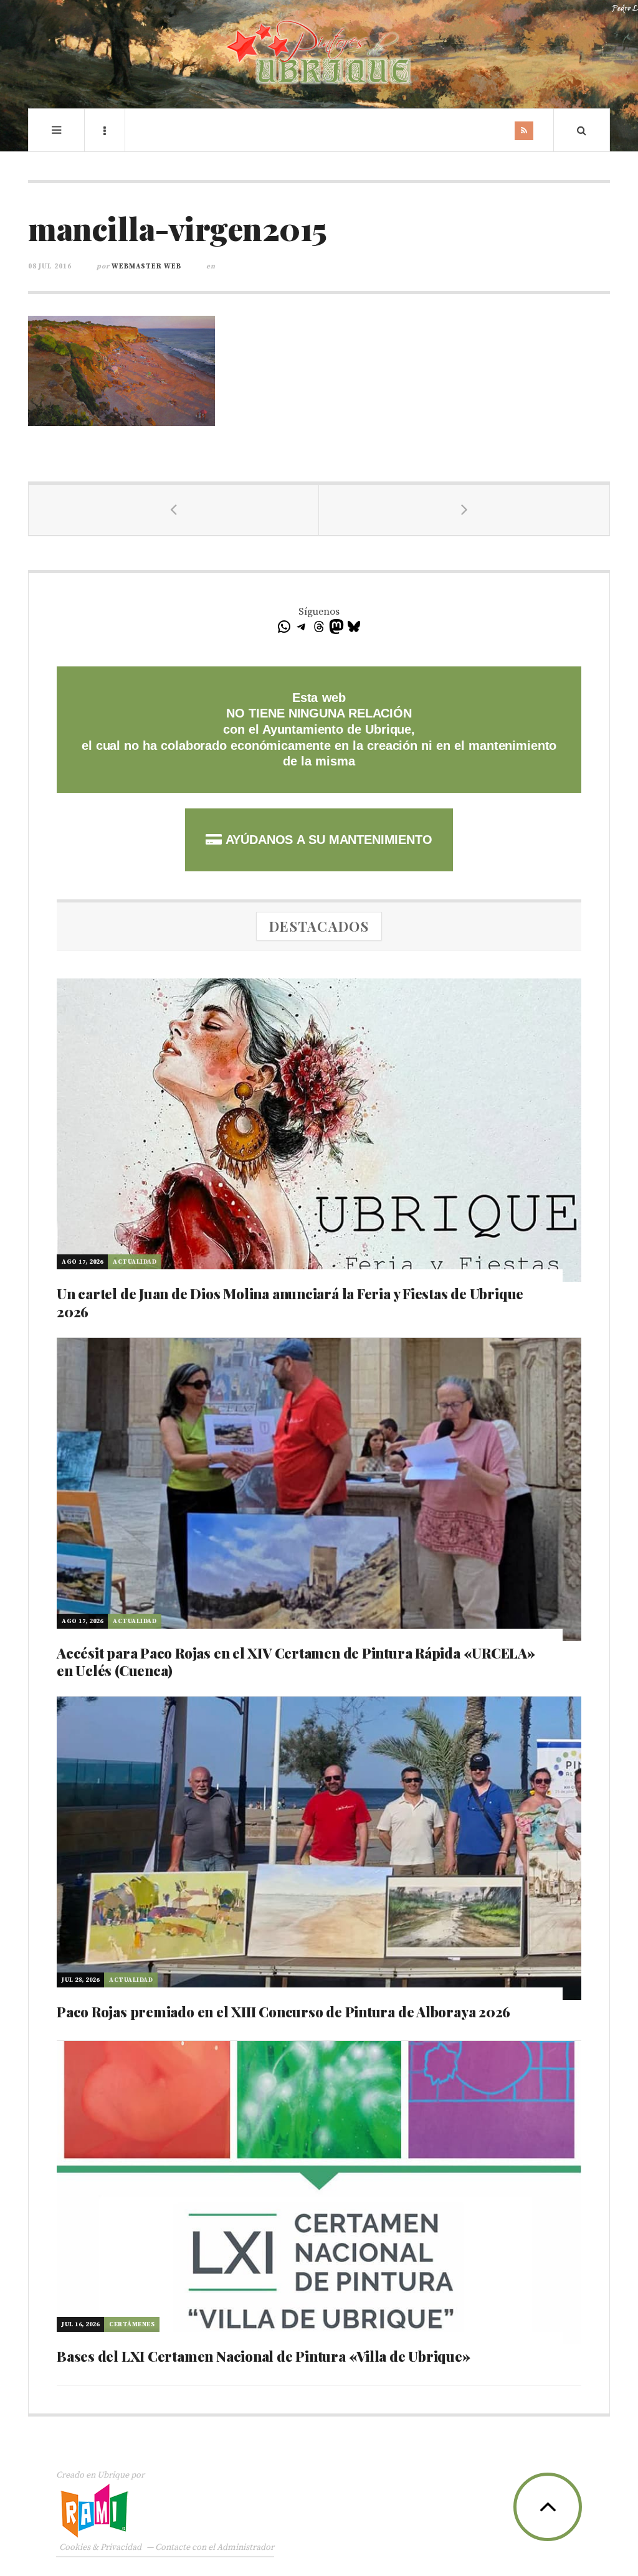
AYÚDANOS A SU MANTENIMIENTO (327, 840)
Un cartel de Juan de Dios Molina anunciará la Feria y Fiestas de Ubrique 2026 (290, 1303)
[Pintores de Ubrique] (319, 53)
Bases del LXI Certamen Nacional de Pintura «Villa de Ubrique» (264, 2356)
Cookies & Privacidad (100, 2547)
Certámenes (132, 2324)
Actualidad (135, 1262)
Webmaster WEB (146, 267)
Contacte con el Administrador (215, 2547)
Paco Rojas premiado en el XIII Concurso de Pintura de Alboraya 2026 (283, 2012)
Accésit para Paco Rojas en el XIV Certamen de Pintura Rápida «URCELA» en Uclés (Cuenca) (296, 1662)
